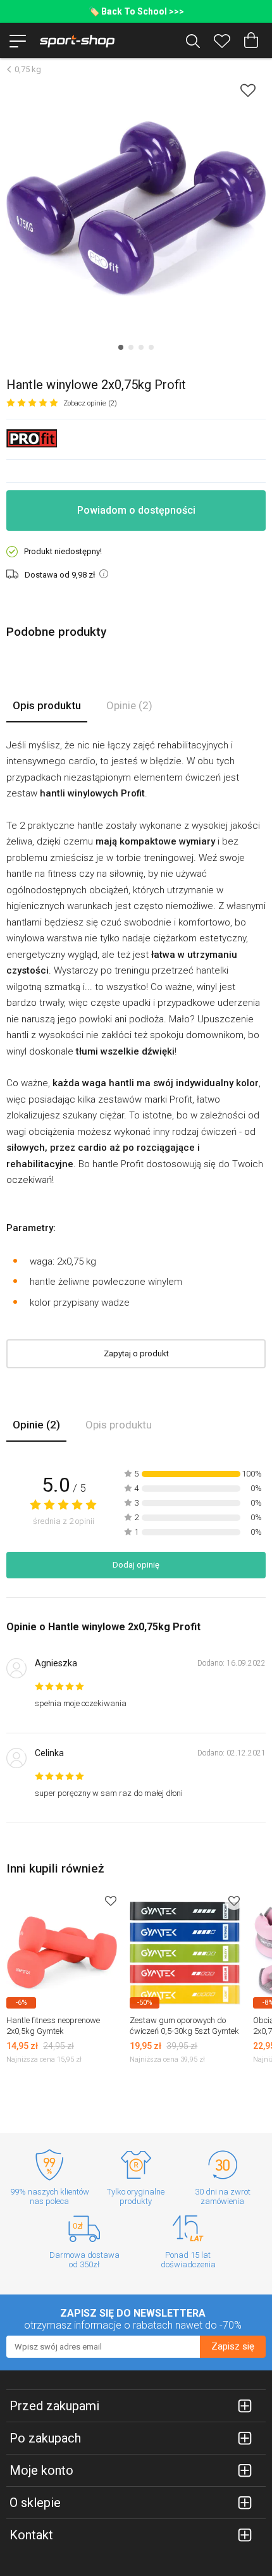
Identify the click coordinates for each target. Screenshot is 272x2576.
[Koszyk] (251, 40)
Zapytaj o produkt (136, 1353)
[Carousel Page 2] (131, 347)
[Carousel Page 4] (151, 347)
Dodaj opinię (136, 1565)
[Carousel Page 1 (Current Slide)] (121, 347)
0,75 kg (28, 69)
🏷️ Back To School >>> (136, 11)
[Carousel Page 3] (141, 347)
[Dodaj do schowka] (248, 90)
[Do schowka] (111, 1901)
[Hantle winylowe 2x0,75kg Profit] (136, 209)
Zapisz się (233, 2346)
